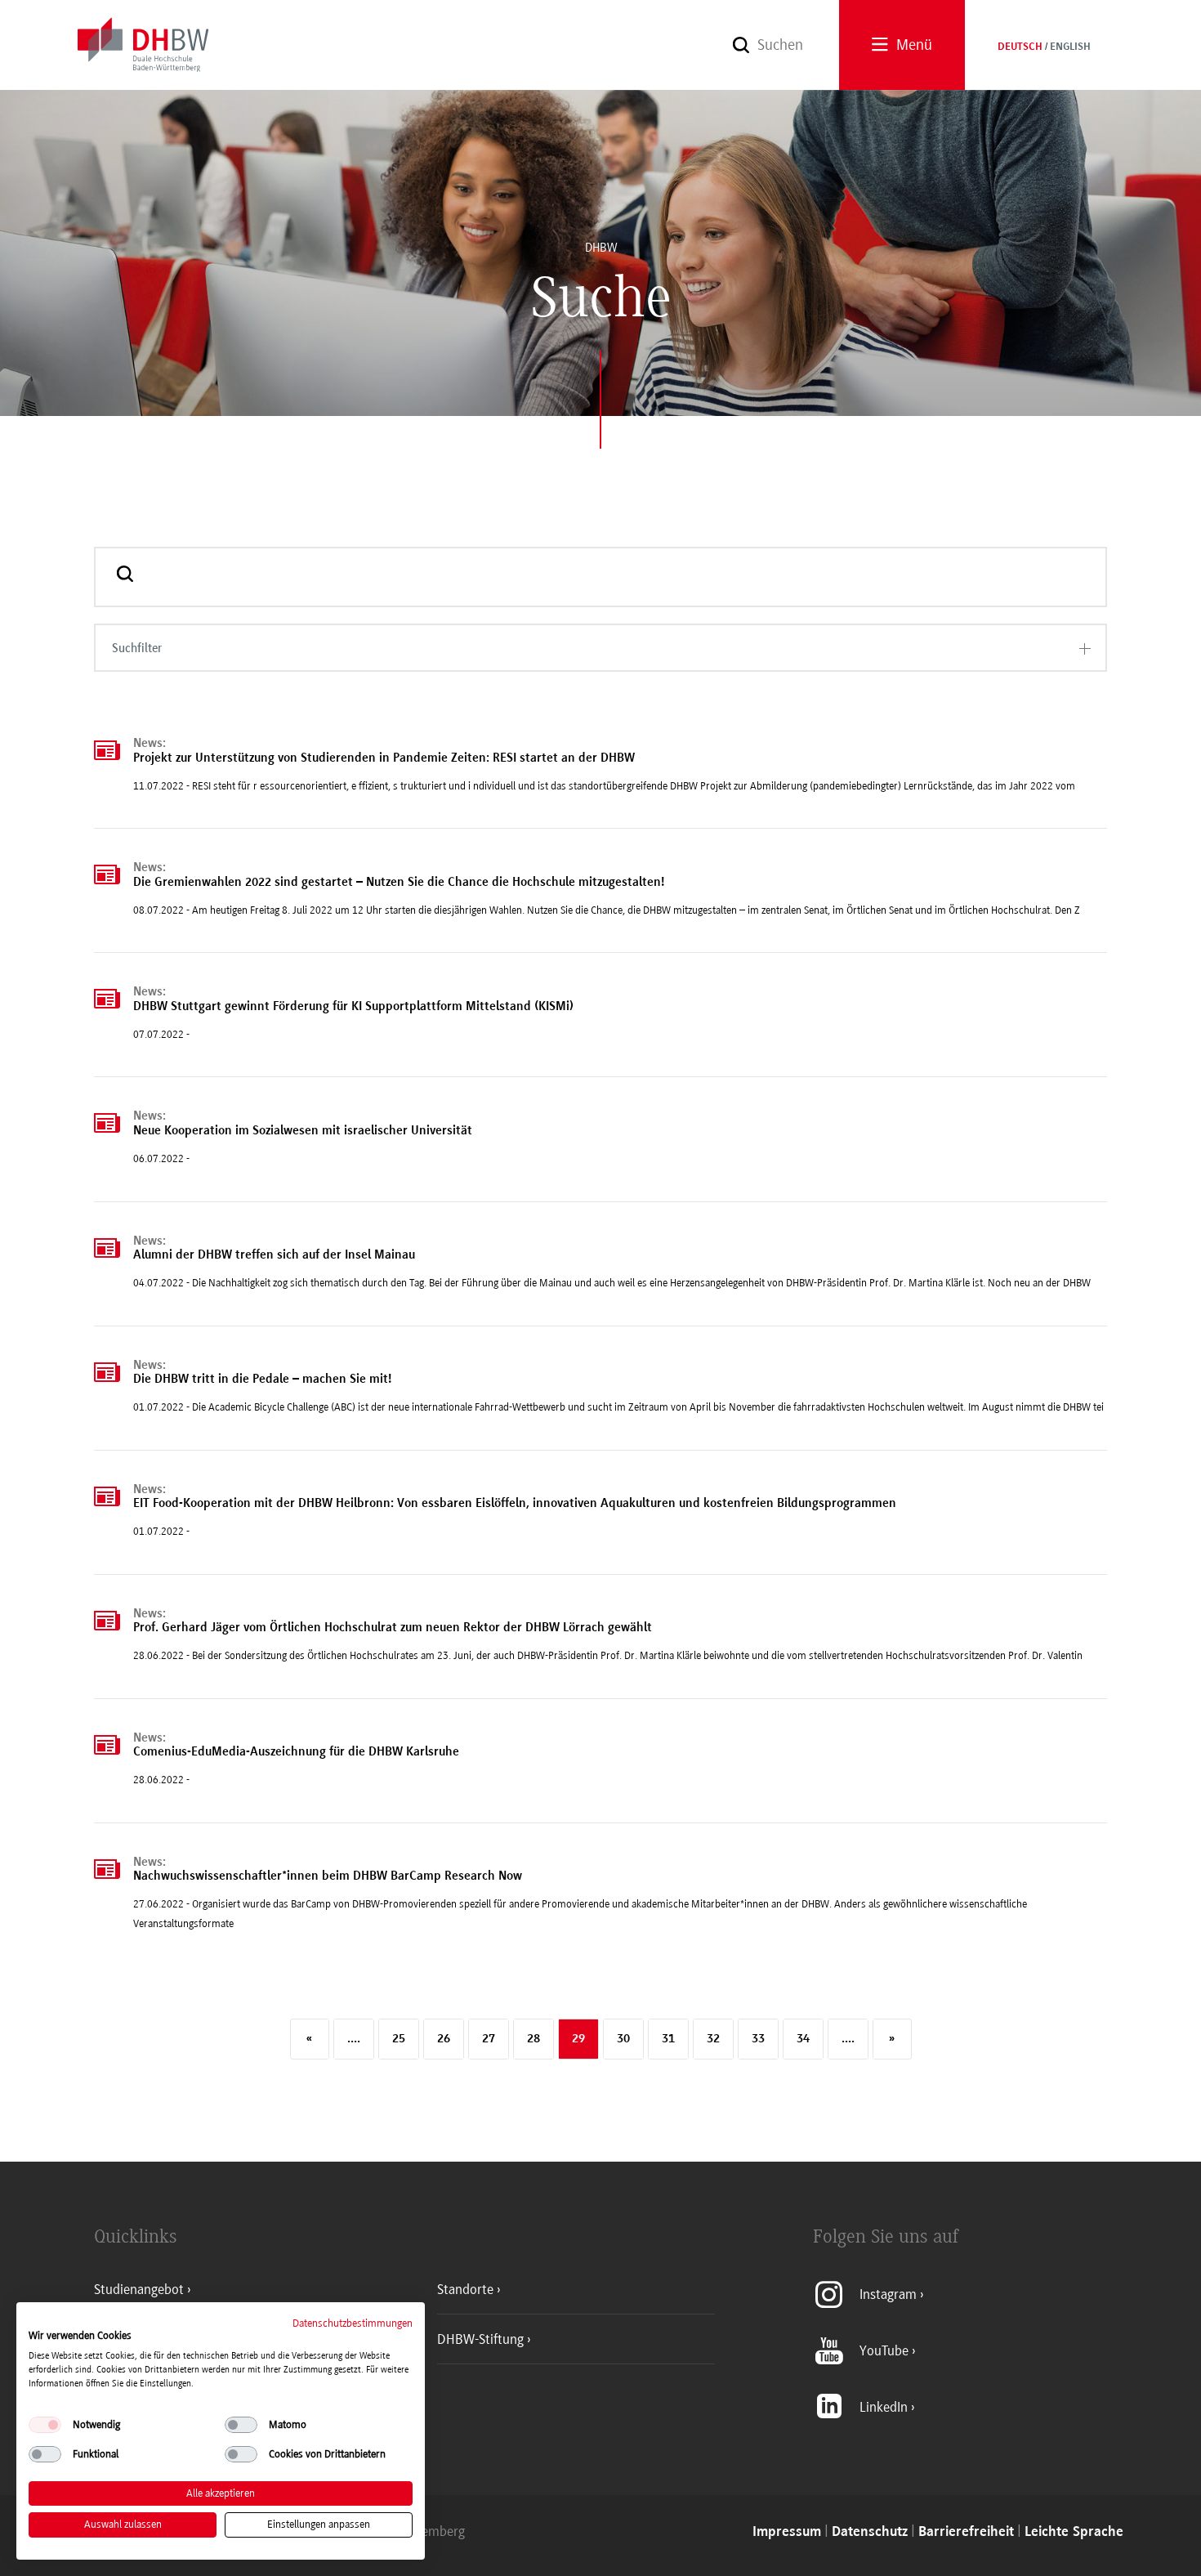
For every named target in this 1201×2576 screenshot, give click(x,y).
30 (623, 2039)
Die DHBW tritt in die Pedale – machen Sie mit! (262, 1380)
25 (399, 2039)
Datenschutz (870, 2532)
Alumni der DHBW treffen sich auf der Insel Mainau (274, 1255)
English (1070, 47)
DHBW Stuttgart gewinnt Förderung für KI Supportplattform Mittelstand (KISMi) (353, 1007)
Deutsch (1020, 47)
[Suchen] (125, 577)
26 (444, 2039)
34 (803, 2039)
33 (758, 2039)
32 (713, 2039)
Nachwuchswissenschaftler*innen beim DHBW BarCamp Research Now (328, 1876)
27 (489, 2039)
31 (668, 2039)
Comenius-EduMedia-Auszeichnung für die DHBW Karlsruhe (296, 1752)
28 (534, 2039)
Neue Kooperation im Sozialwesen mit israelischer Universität (303, 1131)
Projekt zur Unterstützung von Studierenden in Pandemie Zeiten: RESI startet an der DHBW (384, 758)
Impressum (787, 2532)
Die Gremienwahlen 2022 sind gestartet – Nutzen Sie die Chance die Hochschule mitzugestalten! (399, 883)
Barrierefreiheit (966, 2532)
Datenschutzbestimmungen (353, 2323)
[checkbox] (45, 2425)
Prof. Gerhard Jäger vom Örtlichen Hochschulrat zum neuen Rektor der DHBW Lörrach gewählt (393, 1628)
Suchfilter (137, 648)
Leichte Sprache (1074, 2532)
